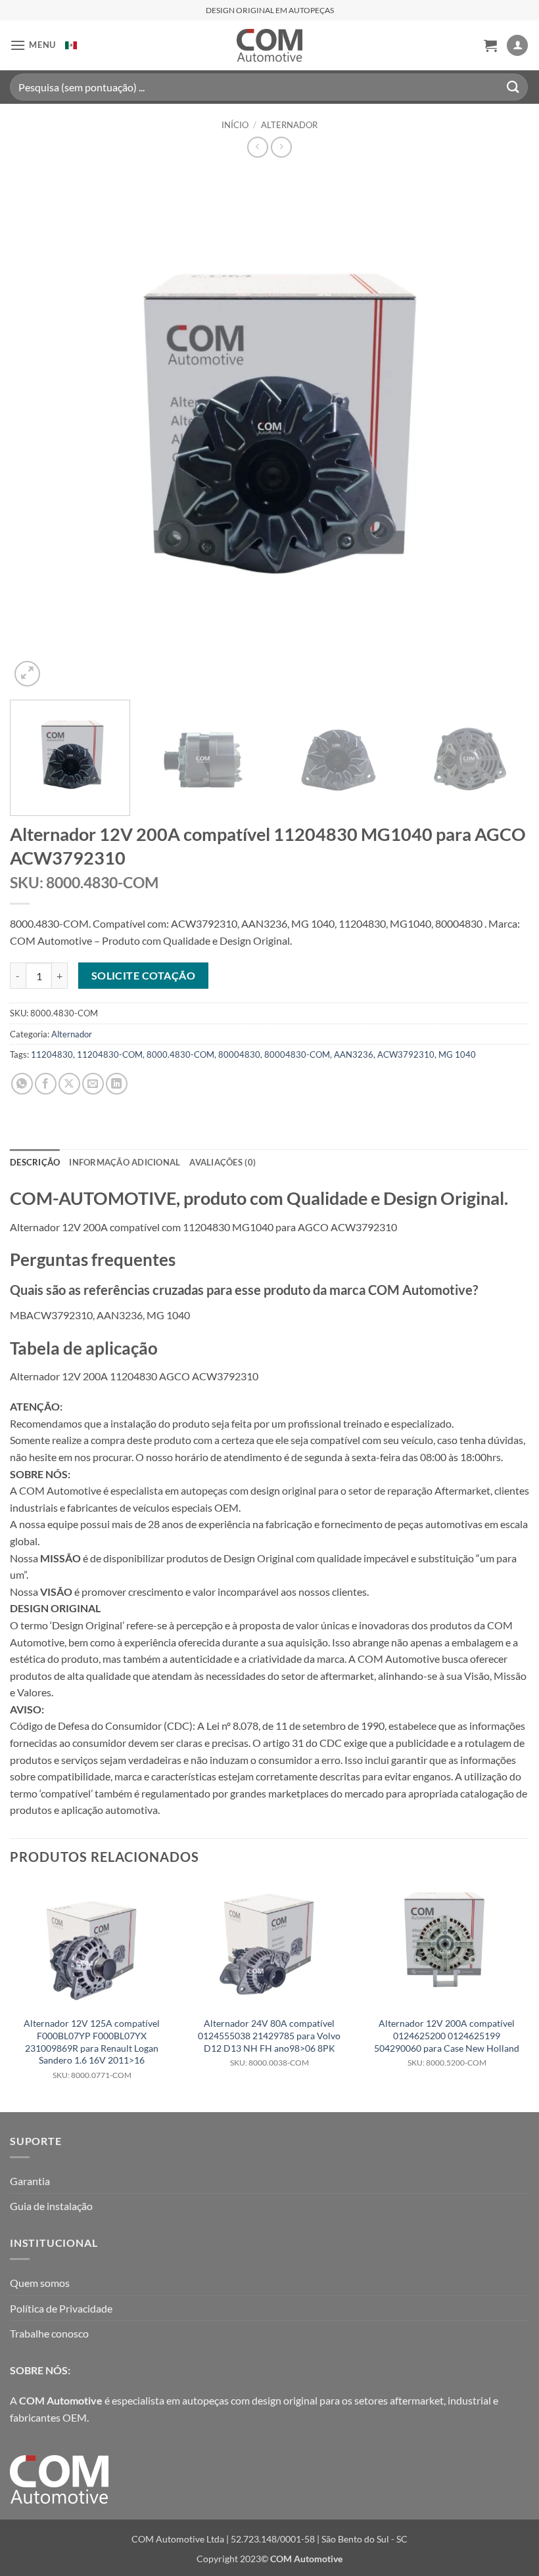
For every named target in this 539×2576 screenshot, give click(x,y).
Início (235, 125)
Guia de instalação (51, 2206)
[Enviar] (513, 87)
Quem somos (40, 2283)
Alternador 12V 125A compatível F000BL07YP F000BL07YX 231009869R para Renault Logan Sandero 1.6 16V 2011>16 (92, 2049)
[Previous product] (281, 147)
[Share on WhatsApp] (22, 1084)
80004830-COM (297, 1054)
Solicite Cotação (143, 976)
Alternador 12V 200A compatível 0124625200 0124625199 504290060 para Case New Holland (447, 2043)
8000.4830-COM (180, 1054)
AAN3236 (354, 1054)
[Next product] (257, 147)
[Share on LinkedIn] (117, 1084)
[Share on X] (69, 1084)
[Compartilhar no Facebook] (46, 1084)
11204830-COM (110, 1054)
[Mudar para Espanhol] (71, 45)
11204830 (52, 1054)
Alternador (289, 125)
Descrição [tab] (35, 1162)
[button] (33, 45)
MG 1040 (457, 1054)
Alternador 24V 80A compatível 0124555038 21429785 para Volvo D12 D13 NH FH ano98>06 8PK (269, 2043)
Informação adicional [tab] (125, 1162)
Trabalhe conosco (49, 2333)
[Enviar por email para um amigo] (93, 1084)
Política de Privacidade (61, 2308)
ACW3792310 (406, 1054)
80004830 (239, 1054)
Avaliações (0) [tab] (223, 1162)
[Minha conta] (517, 46)
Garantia (30, 2181)
